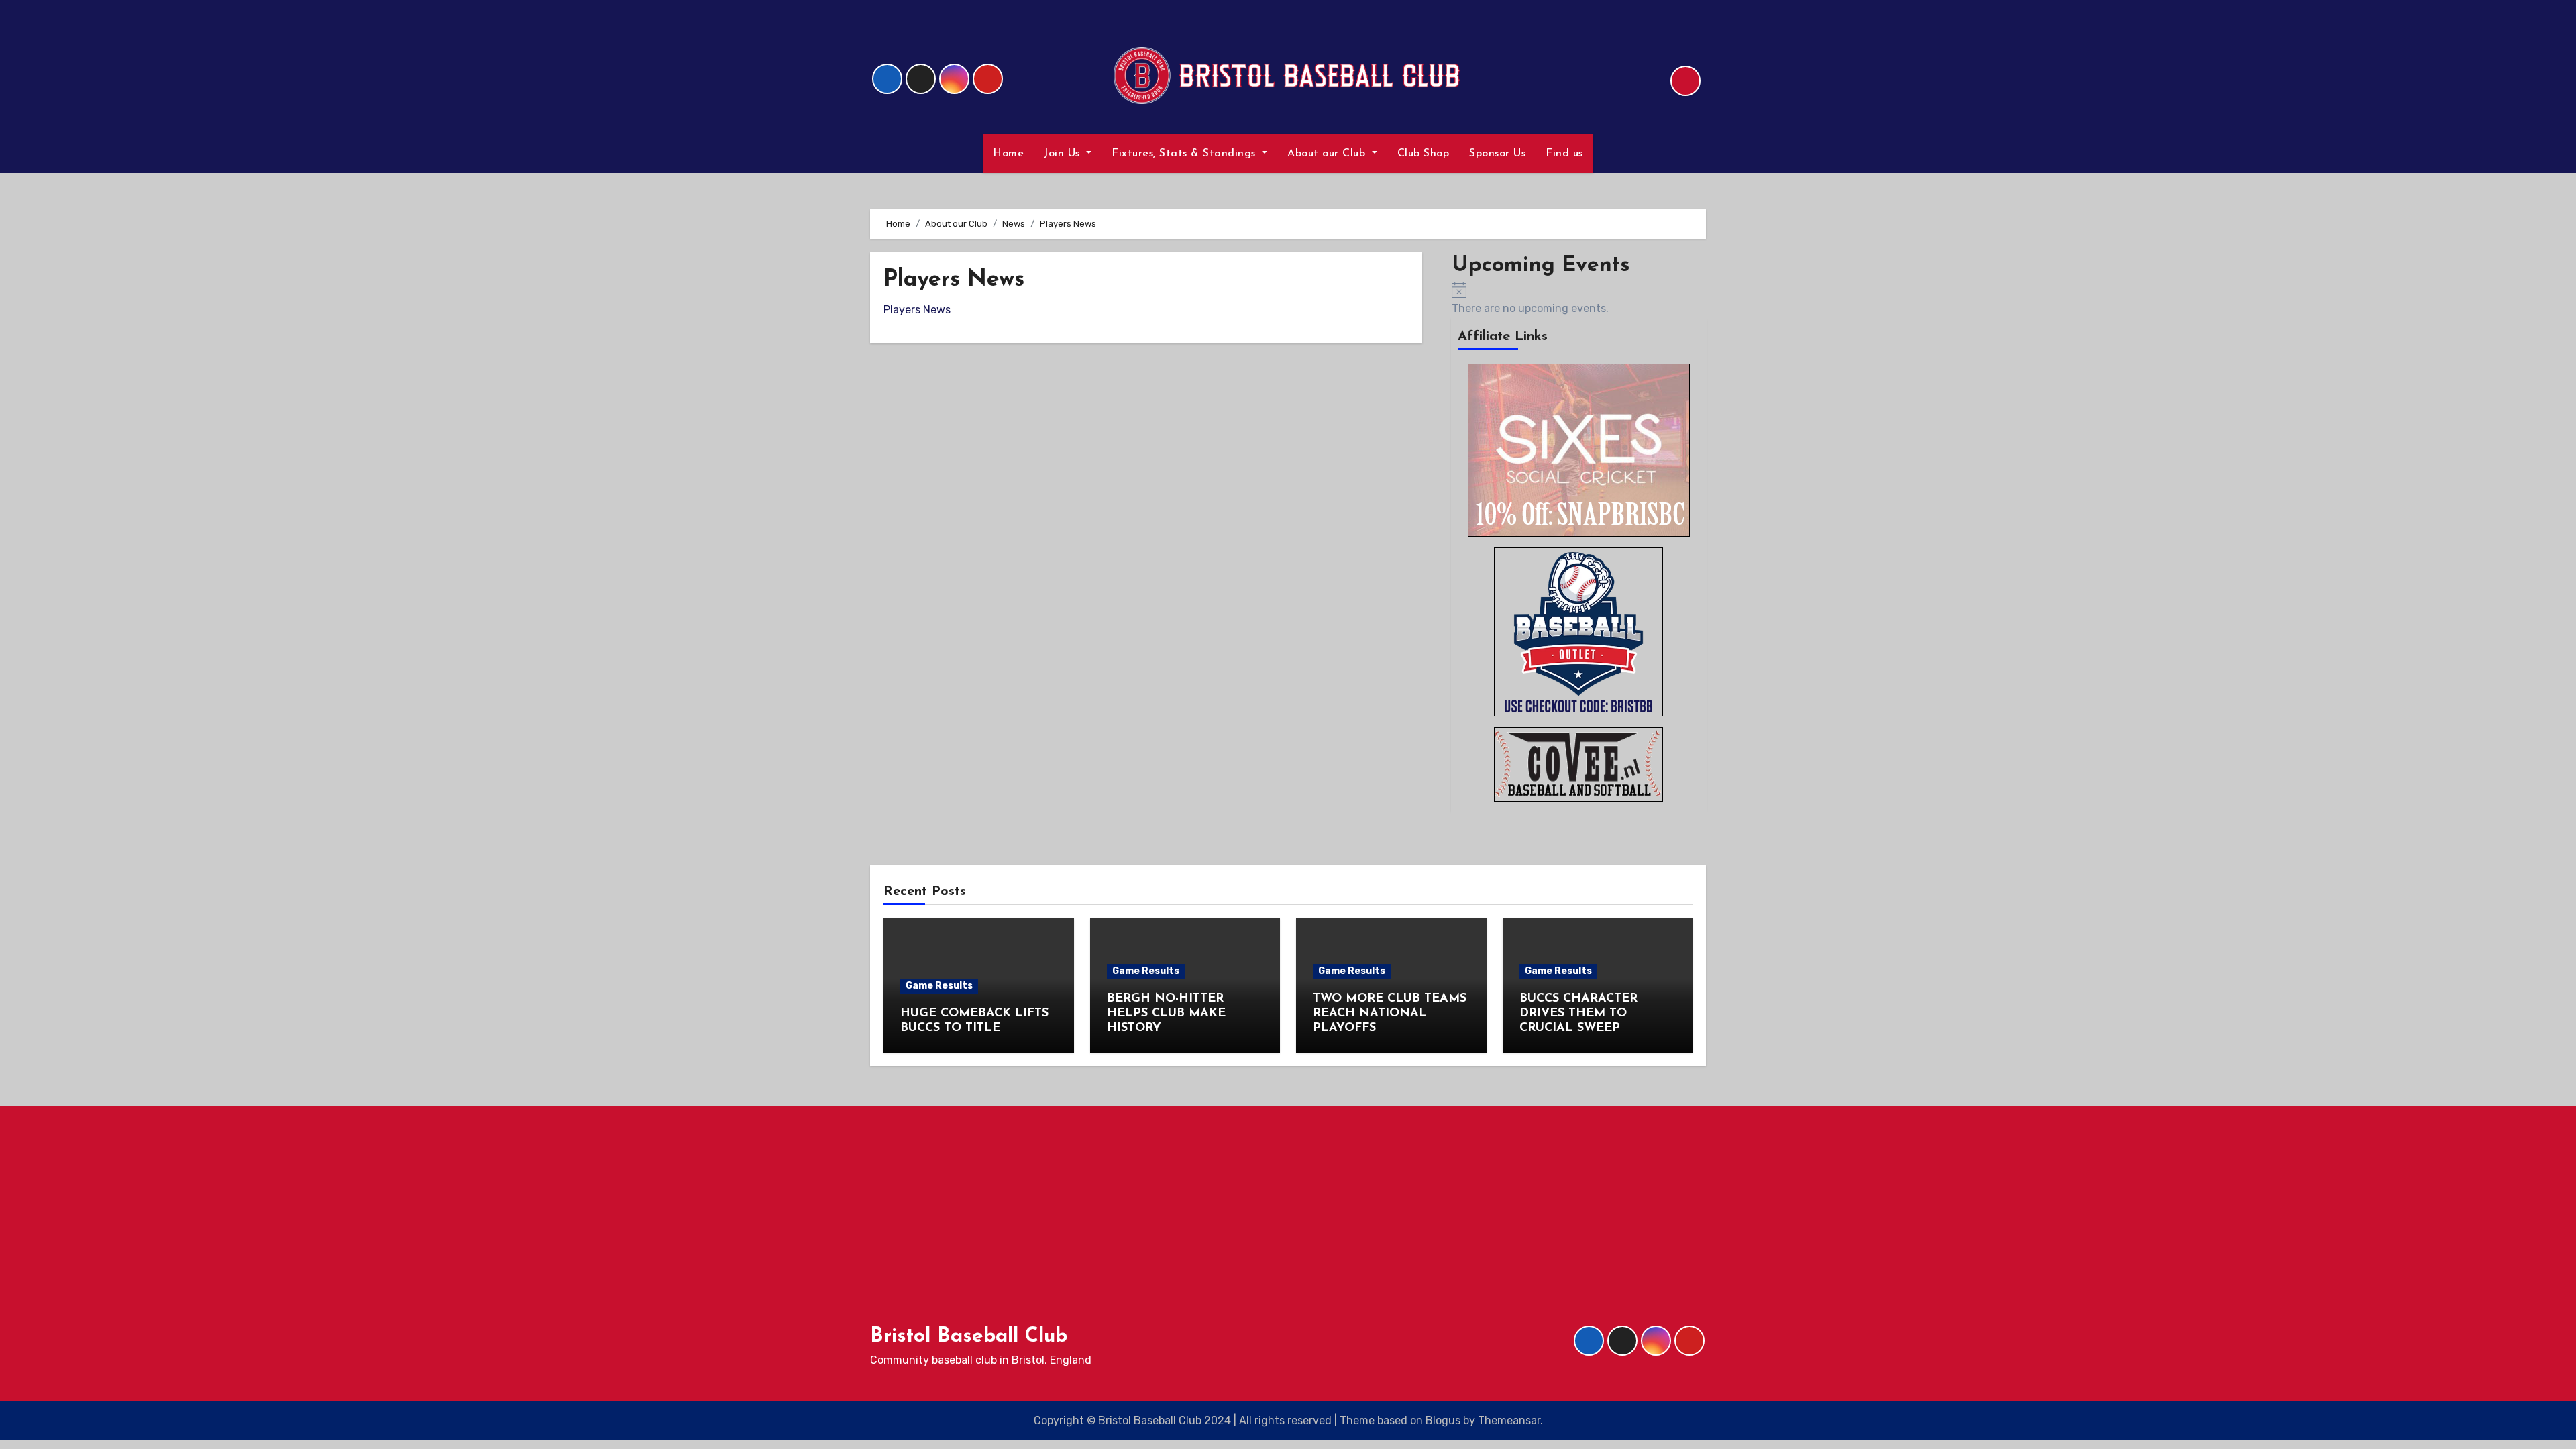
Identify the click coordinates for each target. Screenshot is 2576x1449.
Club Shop (1424, 154)
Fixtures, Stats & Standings (1185, 154)
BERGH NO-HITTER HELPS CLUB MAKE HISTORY (1166, 1013)
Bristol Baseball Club (969, 1337)
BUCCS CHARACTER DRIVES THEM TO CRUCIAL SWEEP (1578, 1013)
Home (1008, 154)
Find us (1564, 154)
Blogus (1443, 1420)
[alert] (1579, 299)
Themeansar (1509, 1420)
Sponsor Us (1497, 154)
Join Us (1064, 154)
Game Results (939, 986)
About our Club (1328, 154)
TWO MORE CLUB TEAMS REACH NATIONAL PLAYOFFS (1390, 1013)
